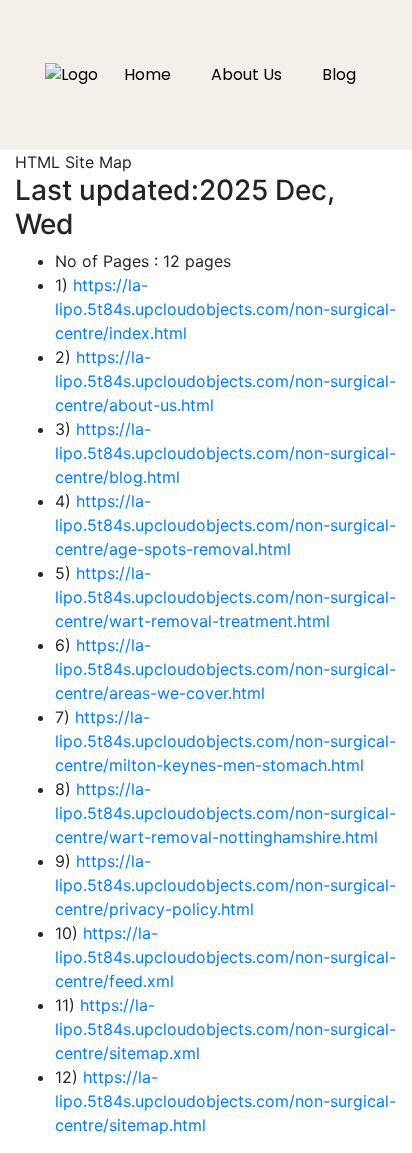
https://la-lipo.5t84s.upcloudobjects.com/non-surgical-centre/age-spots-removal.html (225, 525)
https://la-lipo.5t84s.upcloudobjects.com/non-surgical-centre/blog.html (225, 453)
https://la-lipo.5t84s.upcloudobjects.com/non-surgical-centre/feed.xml (225, 957)
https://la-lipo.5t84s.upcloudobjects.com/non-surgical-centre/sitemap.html (225, 1101)
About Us (246, 74)
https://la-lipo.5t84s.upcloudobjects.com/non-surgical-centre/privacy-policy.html (225, 885)
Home (147, 74)
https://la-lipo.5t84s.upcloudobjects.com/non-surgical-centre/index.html (225, 309)
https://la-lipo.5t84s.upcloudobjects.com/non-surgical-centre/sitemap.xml (225, 1029)
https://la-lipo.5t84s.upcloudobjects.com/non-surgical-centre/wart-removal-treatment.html (225, 597)
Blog (339, 74)
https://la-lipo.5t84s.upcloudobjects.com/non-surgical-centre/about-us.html (225, 381)
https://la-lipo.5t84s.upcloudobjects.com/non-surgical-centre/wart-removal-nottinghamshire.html (225, 813)
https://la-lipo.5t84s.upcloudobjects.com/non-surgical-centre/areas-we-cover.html (225, 669)
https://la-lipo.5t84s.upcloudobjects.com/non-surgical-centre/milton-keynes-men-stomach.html (225, 741)
